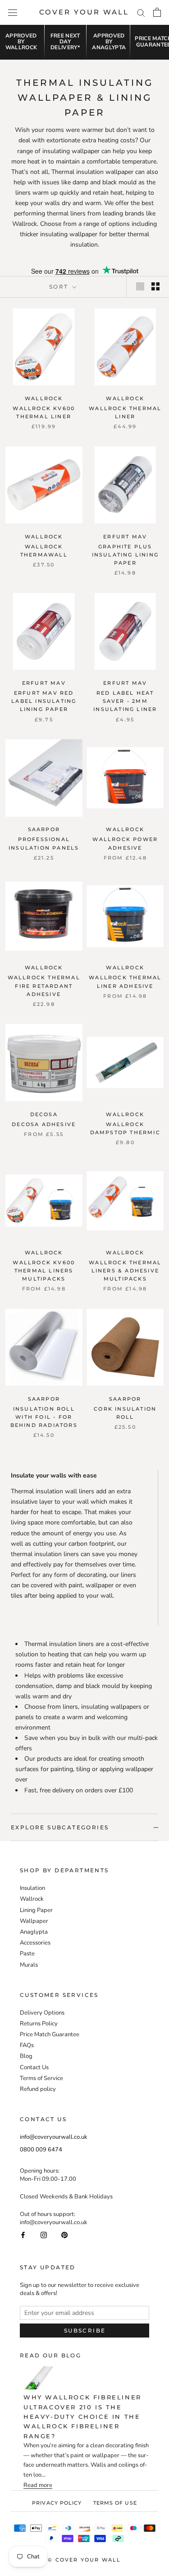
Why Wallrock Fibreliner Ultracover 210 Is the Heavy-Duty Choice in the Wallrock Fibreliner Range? (82, 2417)
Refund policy (38, 2089)
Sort (60, 287)
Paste (27, 1954)
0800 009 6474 (41, 2150)
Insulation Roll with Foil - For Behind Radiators (44, 1417)
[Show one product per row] (140, 286)
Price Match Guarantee (50, 2034)
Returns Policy (39, 2024)
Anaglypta (34, 1932)
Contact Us (34, 2067)
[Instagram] (44, 2234)
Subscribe (85, 2331)
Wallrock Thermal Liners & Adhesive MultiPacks (125, 1271)
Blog (26, 2056)
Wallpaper (34, 1921)
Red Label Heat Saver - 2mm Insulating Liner (125, 701)
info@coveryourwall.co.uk (54, 2137)
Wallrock (32, 1899)
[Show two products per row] (155, 286)
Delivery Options (42, 2013)
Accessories (35, 1943)
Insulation (32, 1888)
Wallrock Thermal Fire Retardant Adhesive (44, 986)
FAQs (27, 2045)
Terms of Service (41, 2078)
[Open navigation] (13, 12)
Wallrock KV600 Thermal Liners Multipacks (44, 1271)
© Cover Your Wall (84, 2560)
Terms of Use (115, 2503)
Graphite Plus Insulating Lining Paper (125, 555)
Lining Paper (36, 1910)
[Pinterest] (64, 2234)
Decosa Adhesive (44, 1124)
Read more (38, 2485)
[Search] (141, 12)
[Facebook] (23, 2234)
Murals (29, 1965)
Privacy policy (57, 2503)
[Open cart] (157, 12)
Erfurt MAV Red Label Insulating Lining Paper (44, 701)
